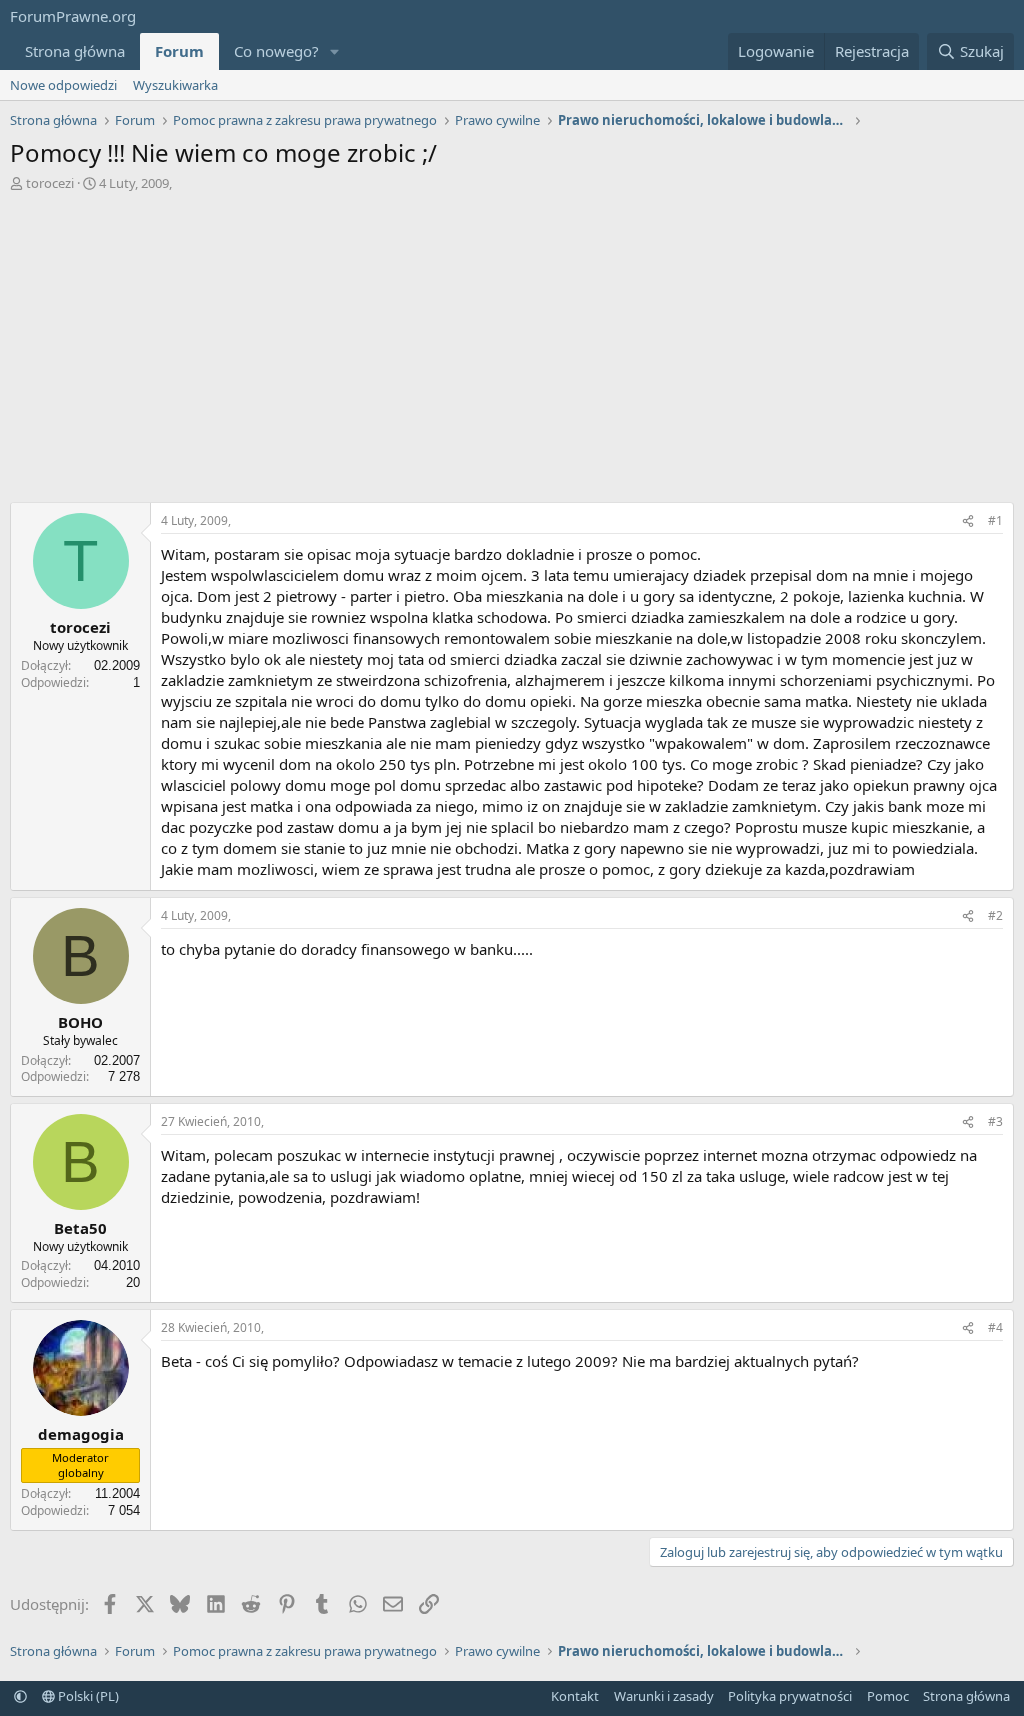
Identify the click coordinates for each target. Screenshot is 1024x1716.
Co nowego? (276, 51)
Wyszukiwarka (175, 85)
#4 (995, 1327)
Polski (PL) (87, 1696)
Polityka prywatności (790, 1696)
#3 (995, 1121)
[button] (335, 51)
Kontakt (575, 1696)
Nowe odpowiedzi (63, 85)
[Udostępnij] (968, 521)
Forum (179, 51)
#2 (995, 915)
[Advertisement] (512, 352)
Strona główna (75, 51)
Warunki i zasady (664, 1696)
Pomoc (888, 1696)
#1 (995, 520)
